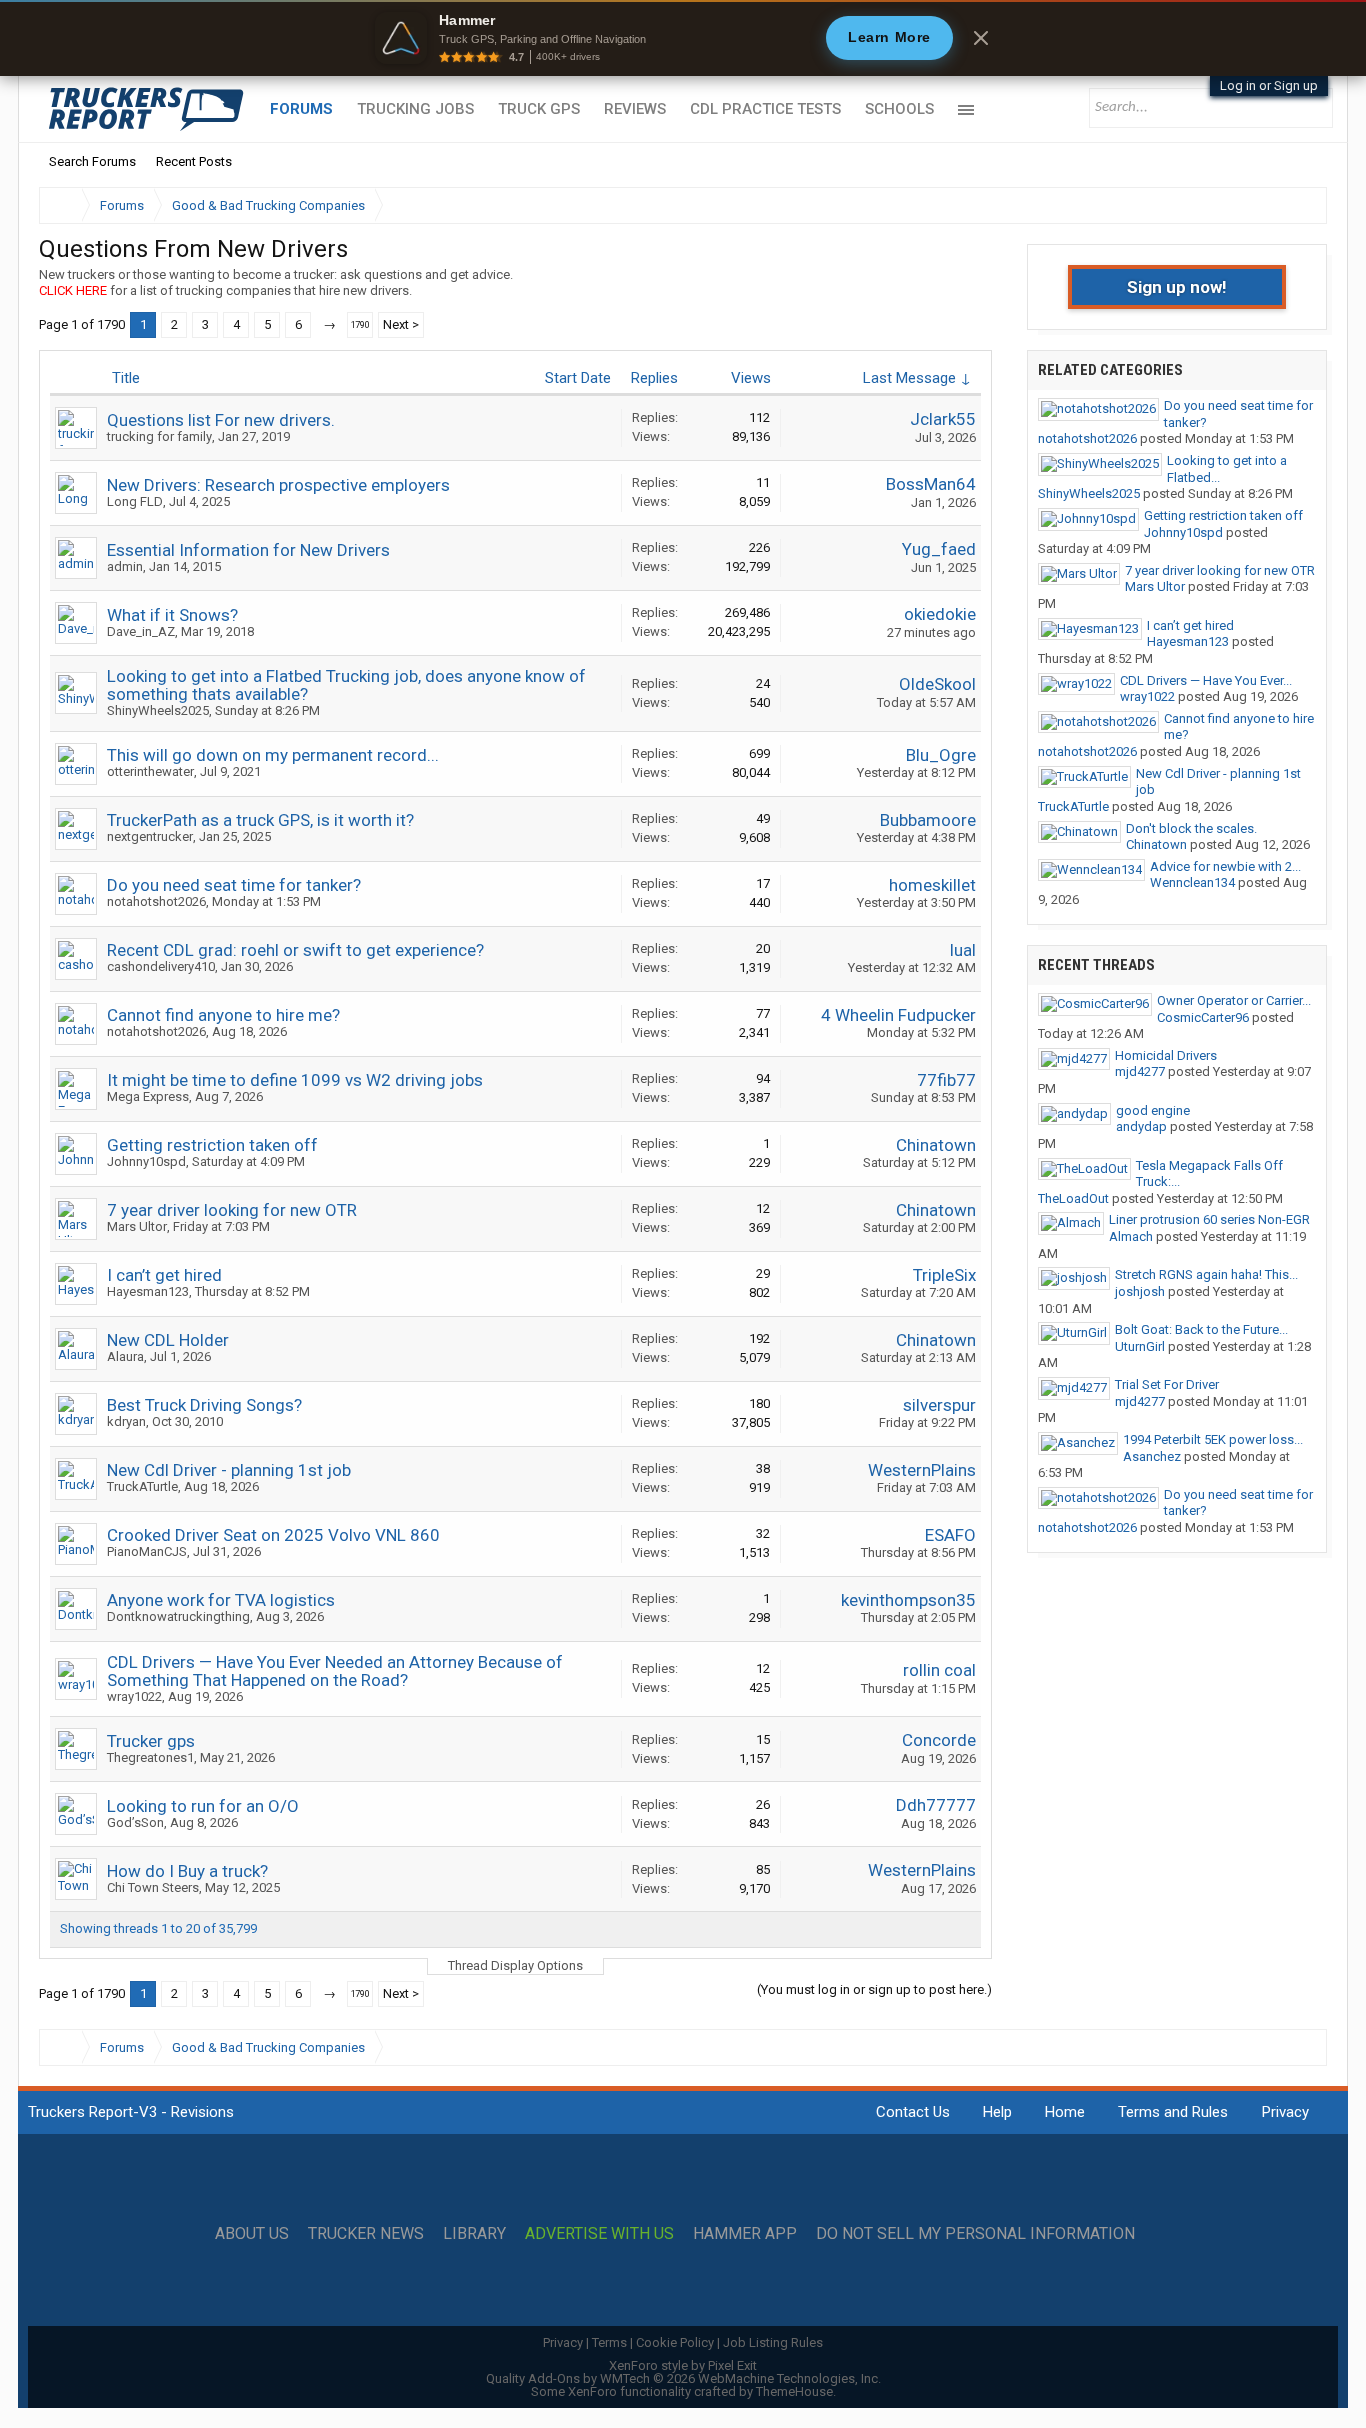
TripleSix (944, 1275)
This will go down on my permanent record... (273, 755)
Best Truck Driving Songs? (204, 1405)
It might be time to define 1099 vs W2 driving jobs (295, 1080)
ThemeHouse (794, 2391)
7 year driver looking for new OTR (232, 1210)
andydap (1141, 1126)
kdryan (126, 1421)
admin (125, 566)
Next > (401, 324)
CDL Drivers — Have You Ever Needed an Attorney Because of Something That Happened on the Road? (335, 1671)
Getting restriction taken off (212, 1145)
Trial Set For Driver (1167, 1384)
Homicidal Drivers (1166, 1055)
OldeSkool (937, 684)
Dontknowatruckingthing (178, 1616)
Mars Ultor (137, 1226)
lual (963, 950)
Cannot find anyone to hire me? (223, 1015)
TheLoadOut (1073, 1198)
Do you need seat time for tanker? (234, 885)
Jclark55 (943, 419)
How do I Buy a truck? (187, 1871)
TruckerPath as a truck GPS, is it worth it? (260, 820)
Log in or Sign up (1269, 85)
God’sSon (135, 1822)
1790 (360, 325)
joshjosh (1140, 1291)
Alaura (125, 1356)
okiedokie (940, 614)
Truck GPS (539, 109)
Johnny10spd (146, 1161)
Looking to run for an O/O (203, 1806)
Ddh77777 (936, 1805)
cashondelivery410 (161, 966)
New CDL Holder (168, 1340)
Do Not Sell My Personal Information (975, 2234)
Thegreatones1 (150, 1757)
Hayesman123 (148, 1291)
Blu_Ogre (941, 755)
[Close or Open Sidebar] (1275, 205)
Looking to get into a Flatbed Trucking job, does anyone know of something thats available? (346, 685)
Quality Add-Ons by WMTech (683, 2378)
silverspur (939, 1405)
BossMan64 (931, 484)
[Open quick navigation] (1298, 205)
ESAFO (950, 1535)
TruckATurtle (142, 1486)
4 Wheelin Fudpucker (898, 1015)
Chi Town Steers (153, 1887)
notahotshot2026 (156, 901)
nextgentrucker (150, 836)
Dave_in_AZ (141, 631)
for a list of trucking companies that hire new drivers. (225, 290)
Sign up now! (1177, 287)
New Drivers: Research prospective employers (278, 485)
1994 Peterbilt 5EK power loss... (1213, 1439)
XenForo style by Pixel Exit (683, 2365)
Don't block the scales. (1191, 828)
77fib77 (946, 1080)
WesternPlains (922, 1470)
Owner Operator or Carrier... (1234, 1000)
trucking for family (159, 436)
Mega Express (148, 1096)
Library (474, 2234)
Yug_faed (939, 549)
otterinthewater (150, 771)
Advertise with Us (599, 2234)
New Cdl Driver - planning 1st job (229, 1470)
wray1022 (134, 1696)
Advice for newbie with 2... (1225, 866)
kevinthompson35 (908, 1600)
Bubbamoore (928, 820)
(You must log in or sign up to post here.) (874, 1989)
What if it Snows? (172, 615)
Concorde (939, 1740)
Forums (301, 109)
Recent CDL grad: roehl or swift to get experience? (295, 950)
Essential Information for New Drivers (248, 550)
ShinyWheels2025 (158, 710)
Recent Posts (194, 161)
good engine (1153, 1110)
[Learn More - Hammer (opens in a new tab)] (683, 38)
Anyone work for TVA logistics (221, 1600)
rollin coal (939, 1670)
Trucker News (366, 2234)
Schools (899, 109)
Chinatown (936, 1145)
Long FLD (135, 501)
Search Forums (92, 161)
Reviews (635, 109)
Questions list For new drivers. (221, 420)
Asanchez (1152, 1456)
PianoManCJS (147, 1551)
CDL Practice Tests (765, 109)
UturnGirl (1140, 1346)
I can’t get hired (164, 1275)
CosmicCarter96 (1203, 1017)
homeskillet (932, 885)
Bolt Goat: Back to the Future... (1201, 1329)
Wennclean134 (1192, 882)
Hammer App (745, 2234)
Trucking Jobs (415, 109)
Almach (1131, 1236)
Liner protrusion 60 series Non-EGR (1209, 1219)
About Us (252, 2234)
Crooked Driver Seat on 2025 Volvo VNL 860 (273, 1535)
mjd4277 (1140, 1071)
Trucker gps (151, 1741)
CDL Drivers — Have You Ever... (1206, 680)
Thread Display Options (515, 1965)
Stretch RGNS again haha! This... (1206, 1274)
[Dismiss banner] (981, 38)
